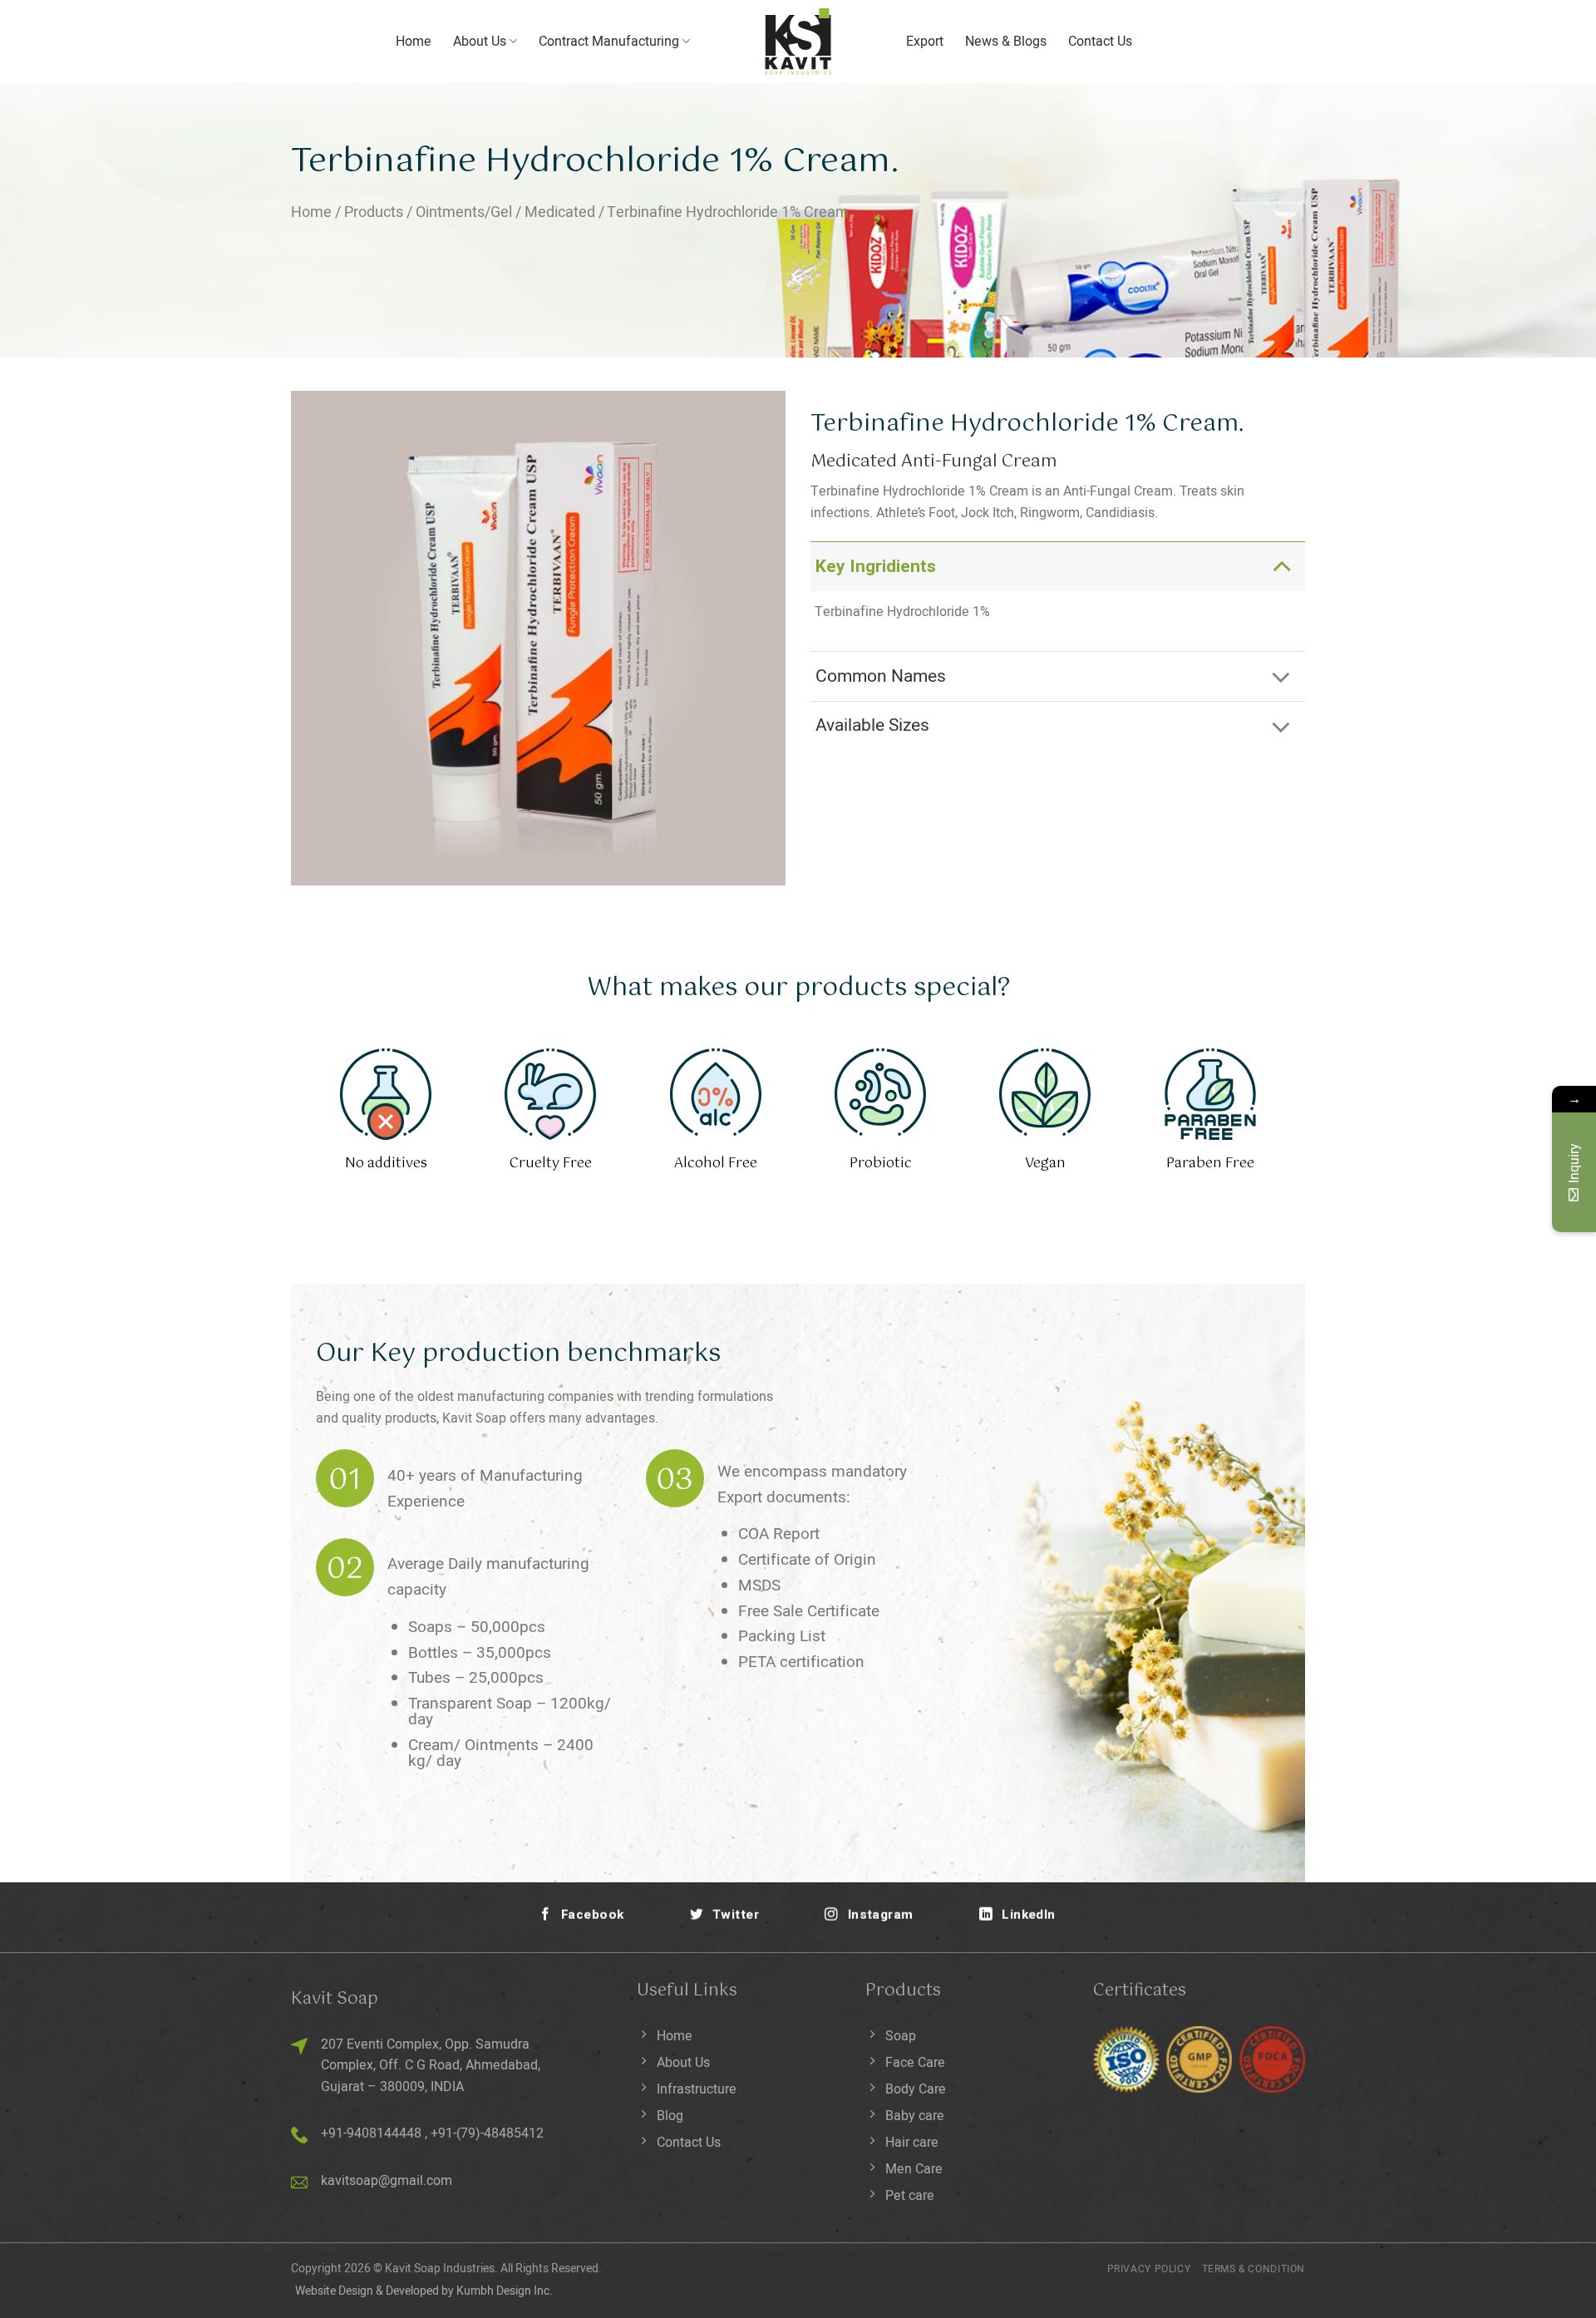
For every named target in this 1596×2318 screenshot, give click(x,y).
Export (925, 42)
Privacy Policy (1149, 2269)
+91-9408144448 (371, 2133)
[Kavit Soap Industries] (798, 42)
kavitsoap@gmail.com (387, 2181)
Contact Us (1100, 42)
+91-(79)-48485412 (487, 2133)
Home (414, 42)
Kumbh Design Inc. (505, 2291)
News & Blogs (1006, 42)
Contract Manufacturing (609, 42)
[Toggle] (1281, 566)
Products (374, 212)
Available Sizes (872, 725)
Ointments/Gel (464, 212)
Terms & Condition (1254, 2269)
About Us (480, 42)
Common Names (881, 676)
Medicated (560, 212)
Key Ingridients (876, 567)
